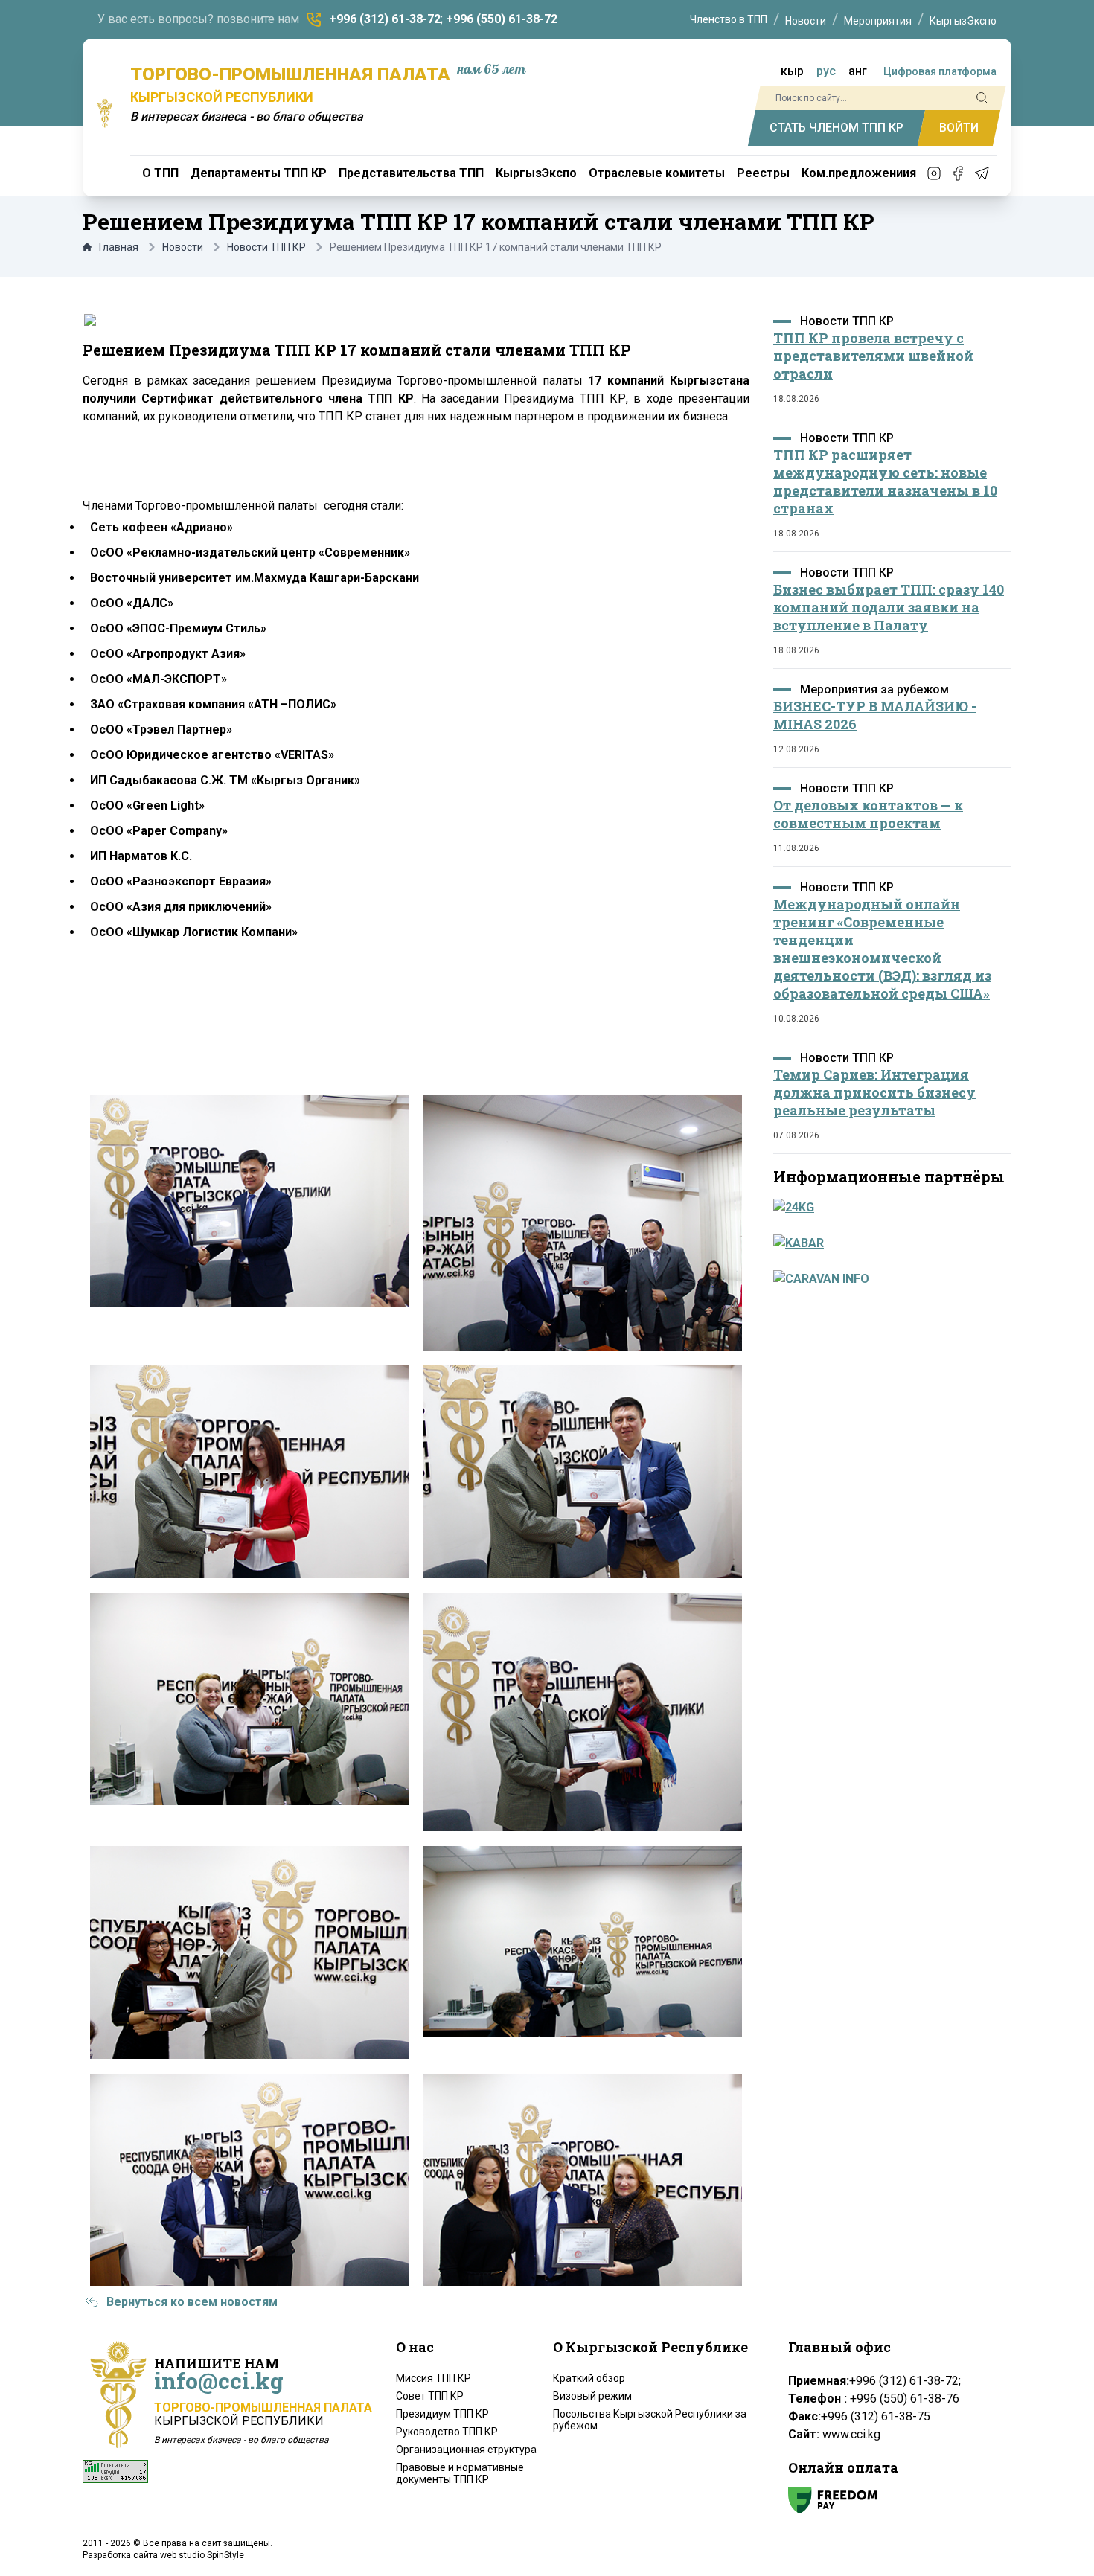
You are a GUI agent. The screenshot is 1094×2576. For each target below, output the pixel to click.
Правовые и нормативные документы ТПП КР (460, 2473)
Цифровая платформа (940, 71)
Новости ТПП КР (266, 247)
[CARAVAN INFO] (888, 1279)
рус (826, 71)
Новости (806, 21)
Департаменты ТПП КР (259, 173)
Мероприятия (878, 21)
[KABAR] (888, 1243)
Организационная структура (466, 2450)
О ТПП (160, 173)
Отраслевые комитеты (657, 173)
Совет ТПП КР (430, 2396)
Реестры (763, 173)
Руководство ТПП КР (447, 2432)
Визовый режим (592, 2396)
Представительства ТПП (411, 173)
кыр (792, 71)
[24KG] (888, 1208)
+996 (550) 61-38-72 (502, 19)
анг (858, 71)
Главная (119, 247)
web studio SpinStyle (202, 2555)
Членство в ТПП (729, 19)
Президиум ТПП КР (442, 2414)
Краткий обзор (589, 2378)
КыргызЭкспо (963, 21)
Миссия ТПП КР (434, 2378)
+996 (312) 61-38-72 (385, 19)
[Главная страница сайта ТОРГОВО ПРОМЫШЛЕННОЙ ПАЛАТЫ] (105, 113)
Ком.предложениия (859, 173)
